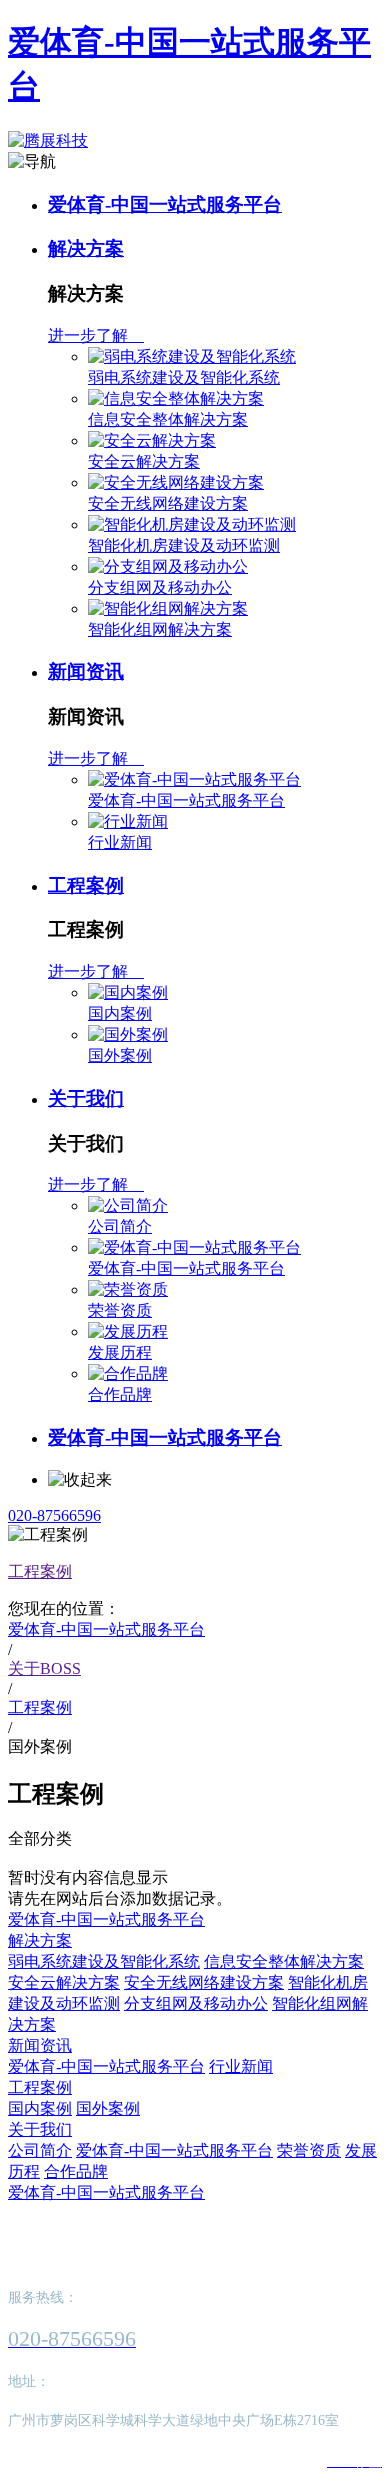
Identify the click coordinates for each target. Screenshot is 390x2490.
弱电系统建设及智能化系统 (184, 377)
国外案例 (120, 1055)
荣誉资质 (120, 1310)
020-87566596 (54, 1515)
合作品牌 (120, 1394)
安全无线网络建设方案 (168, 503)
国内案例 (120, 1013)
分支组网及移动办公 (160, 587)
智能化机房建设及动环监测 (184, 545)
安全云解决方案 (144, 461)
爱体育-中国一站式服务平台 (165, 204)
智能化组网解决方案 (160, 629)
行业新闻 (120, 842)
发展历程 (120, 1352)
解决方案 (86, 248)
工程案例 (86, 885)
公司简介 (120, 1226)
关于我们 (86, 1098)
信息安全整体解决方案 (168, 419)
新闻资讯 (86, 671)
